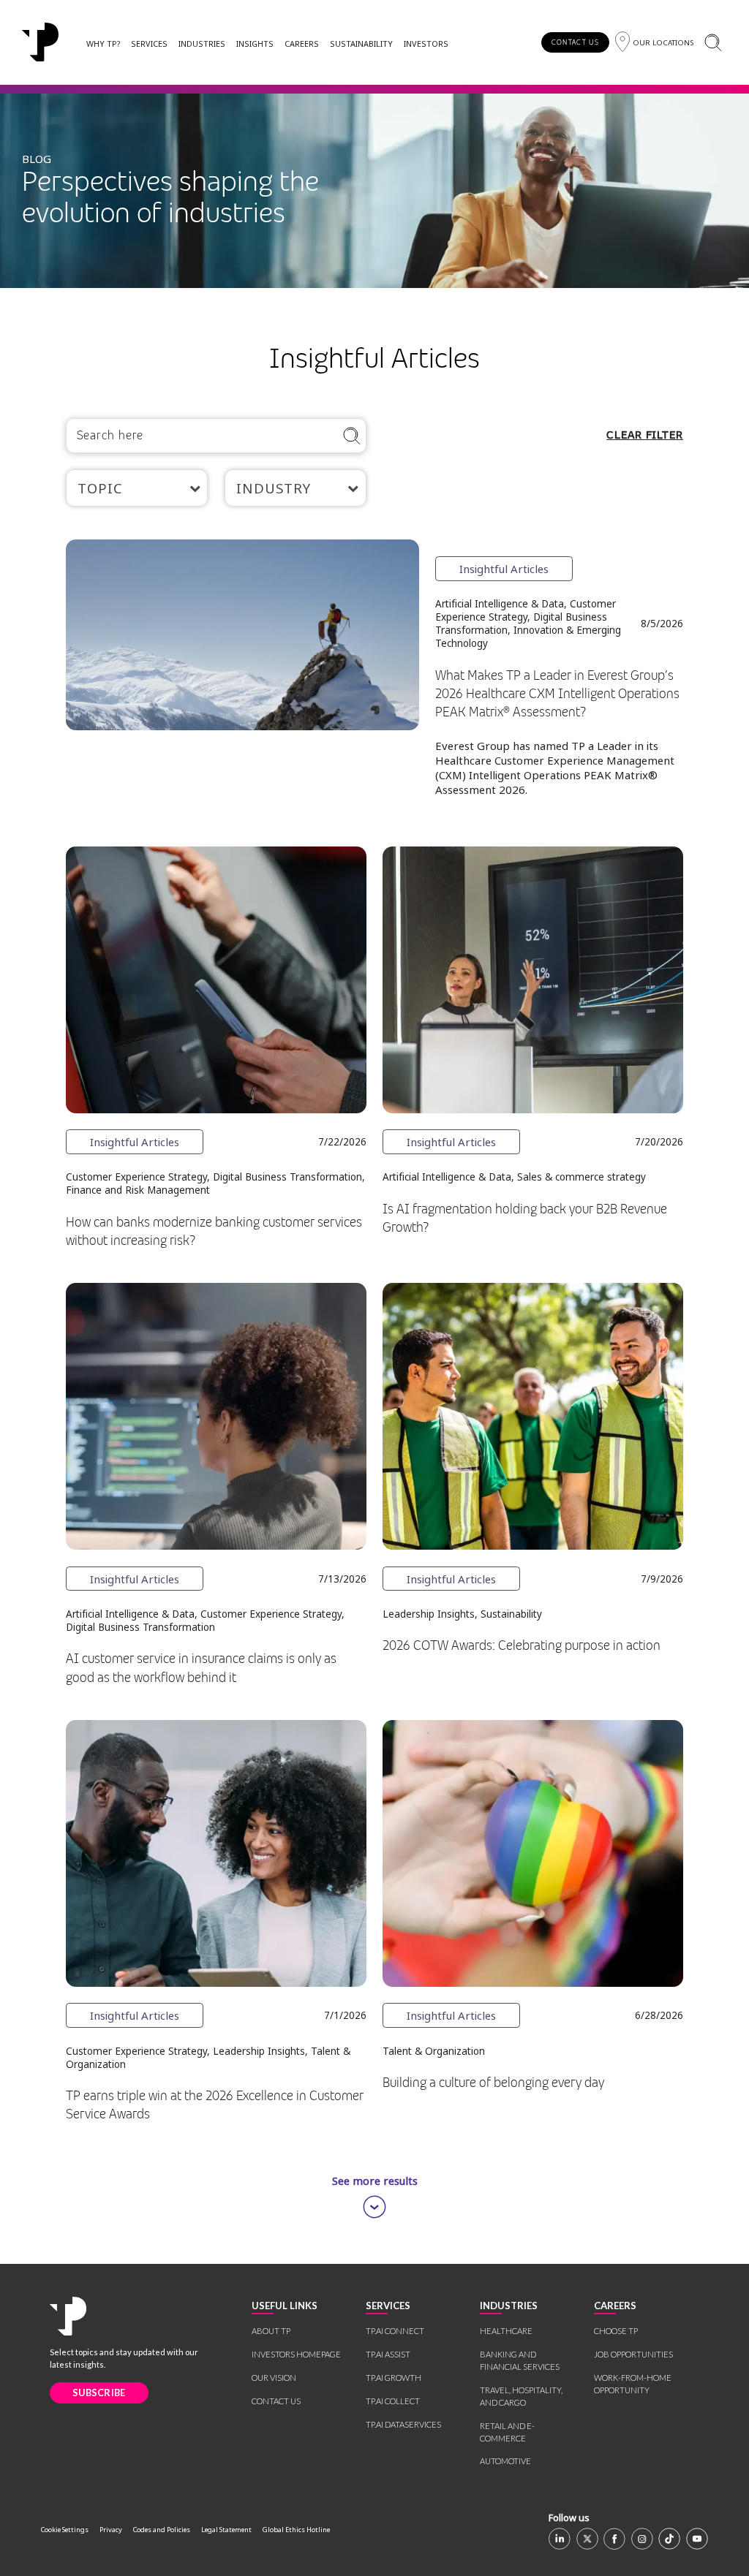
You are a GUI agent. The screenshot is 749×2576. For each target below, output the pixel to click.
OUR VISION (274, 2378)
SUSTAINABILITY (361, 43)
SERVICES (149, 43)
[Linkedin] (560, 2539)
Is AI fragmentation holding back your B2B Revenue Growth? (525, 1218)
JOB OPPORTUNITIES (633, 2354)
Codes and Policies (162, 2530)
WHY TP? (103, 43)
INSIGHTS (255, 43)
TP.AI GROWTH (394, 2378)
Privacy (111, 2530)
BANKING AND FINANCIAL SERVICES (520, 2360)
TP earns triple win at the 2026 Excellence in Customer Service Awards (215, 2105)
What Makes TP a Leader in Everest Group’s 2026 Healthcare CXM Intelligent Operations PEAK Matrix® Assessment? (557, 694)
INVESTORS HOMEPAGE (296, 2354)
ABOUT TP (271, 2331)
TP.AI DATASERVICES (403, 2424)
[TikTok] (669, 2539)
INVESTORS (426, 43)
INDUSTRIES (202, 43)
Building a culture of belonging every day (493, 2083)
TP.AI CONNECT (395, 2331)
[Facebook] (614, 2539)
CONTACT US (575, 42)
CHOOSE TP (616, 2331)
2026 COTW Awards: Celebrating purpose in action (522, 1645)
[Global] (40, 42)
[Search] (713, 42)
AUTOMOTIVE (505, 2461)
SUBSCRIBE (99, 2393)
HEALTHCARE (506, 2331)
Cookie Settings (65, 2530)
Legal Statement (226, 2530)
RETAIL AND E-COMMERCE (507, 2432)
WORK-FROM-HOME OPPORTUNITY (633, 2384)
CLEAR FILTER (645, 435)
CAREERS (302, 43)
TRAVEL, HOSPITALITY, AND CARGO (521, 2396)
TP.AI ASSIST (388, 2354)
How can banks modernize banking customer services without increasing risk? (214, 1231)
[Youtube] (697, 2539)
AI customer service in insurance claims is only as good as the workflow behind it (201, 1668)
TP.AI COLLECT (393, 2401)
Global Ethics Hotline (296, 2530)
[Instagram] (642, 2539)
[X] (587, 2539)
